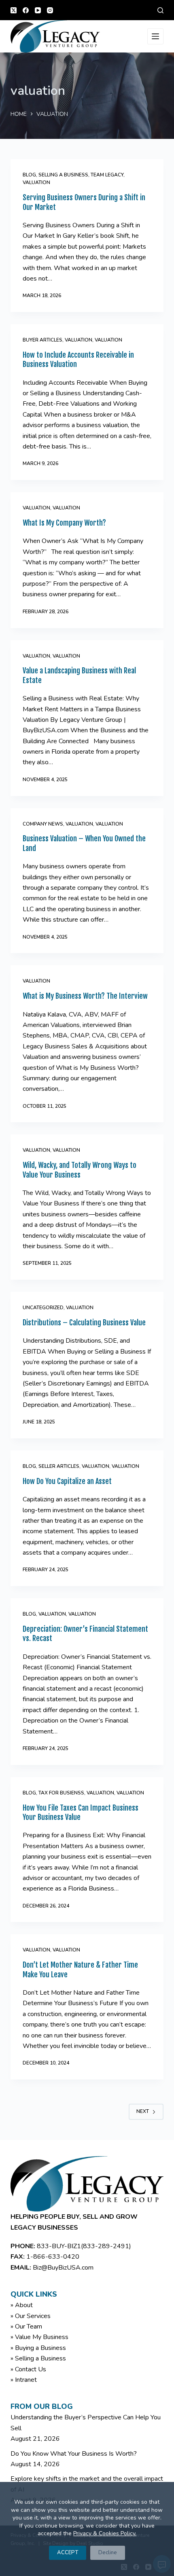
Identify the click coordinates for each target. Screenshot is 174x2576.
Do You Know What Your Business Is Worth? (74, 2454)
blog (29, 175)
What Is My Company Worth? (64, 523)
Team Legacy (107, 175)
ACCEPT (68, 2553)
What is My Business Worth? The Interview (85, 996)
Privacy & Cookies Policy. (105, 2533)
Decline (108, 2553)
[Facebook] (26, 10)
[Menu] (155, 36)
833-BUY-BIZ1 (59, 2246)
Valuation (79, 340)
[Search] (160, 10)
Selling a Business (63, 175)
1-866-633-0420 (53, 2257)
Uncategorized (43, 1308)
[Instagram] (50, 10)
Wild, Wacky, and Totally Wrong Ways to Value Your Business (80, 1170)
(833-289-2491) (106, 2246)
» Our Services (31, 2316)
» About (22, 2305)
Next (143, 2111)
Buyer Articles (42, 340)
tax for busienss (61, 1793)
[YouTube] (38, 10)
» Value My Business (39, 2337)
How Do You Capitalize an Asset (67, 1481)
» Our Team (26, 2327)
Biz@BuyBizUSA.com (63, 2268)
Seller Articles (59, 1466)
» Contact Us (28, 2369)
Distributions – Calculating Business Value (84, 1323)
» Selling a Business (38, 2358)
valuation (36, 182)
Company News (43, 824)
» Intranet (24, 2380)
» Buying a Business (38, 2348)
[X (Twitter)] (14, 10)
